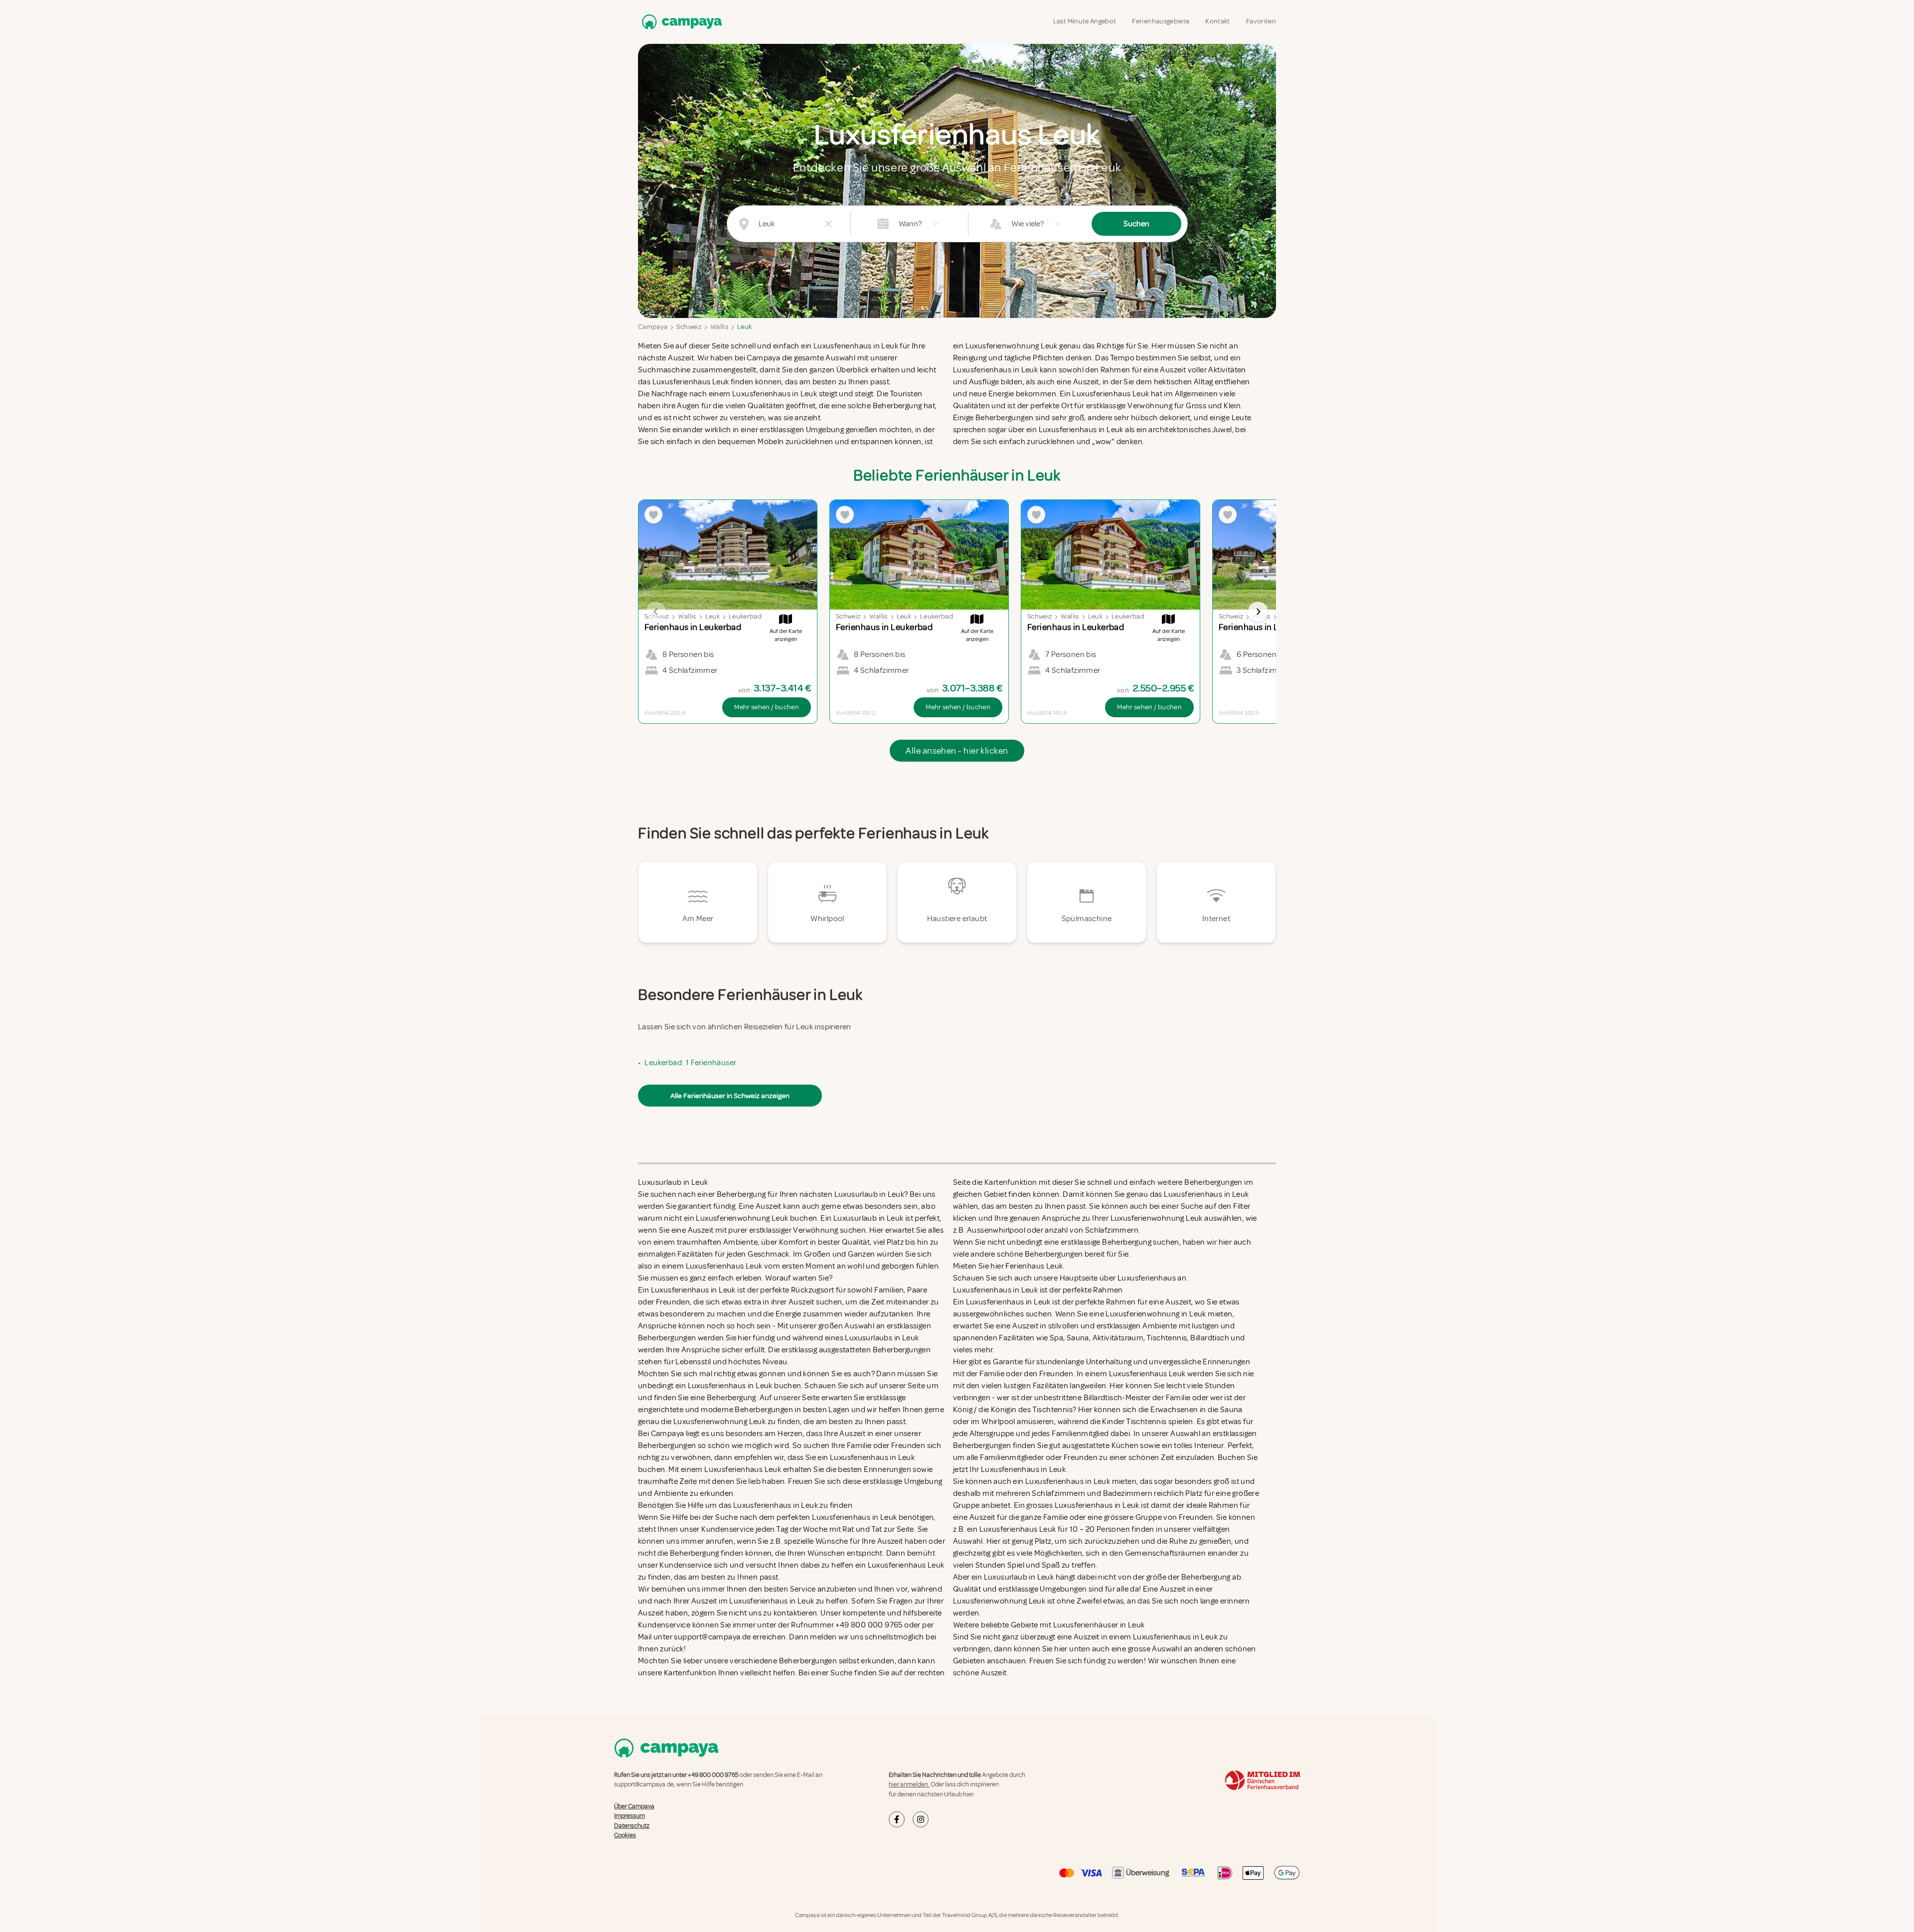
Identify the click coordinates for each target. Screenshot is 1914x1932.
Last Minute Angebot (1085, 21)
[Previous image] (656, 612)
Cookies (625, 1835)
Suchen (1136, 224)
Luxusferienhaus (1147, 1278)
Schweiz (689, 327)
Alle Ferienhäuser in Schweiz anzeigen (730, 1096)
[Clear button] (828, 224)
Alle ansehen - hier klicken (957, 751)
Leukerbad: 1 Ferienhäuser (690, 1063)
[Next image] (1258, 612)
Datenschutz (632, 1826)
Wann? (910, 224)
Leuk (744, 327)
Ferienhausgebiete (1161, 21)
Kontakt (1217, 21)
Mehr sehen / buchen (767, 707)
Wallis (719, 327)
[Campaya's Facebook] (897, 1819)
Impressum (630, 1816)
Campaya (653, 327)
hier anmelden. (909, 1784)
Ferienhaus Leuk (1034, 1266)
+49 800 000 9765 (713, 1775)
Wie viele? (1028, 224)
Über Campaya (634, 1806)
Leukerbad (745, 616)
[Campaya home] (680, 22)
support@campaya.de (644, 1784)
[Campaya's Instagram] (921, 1819)
